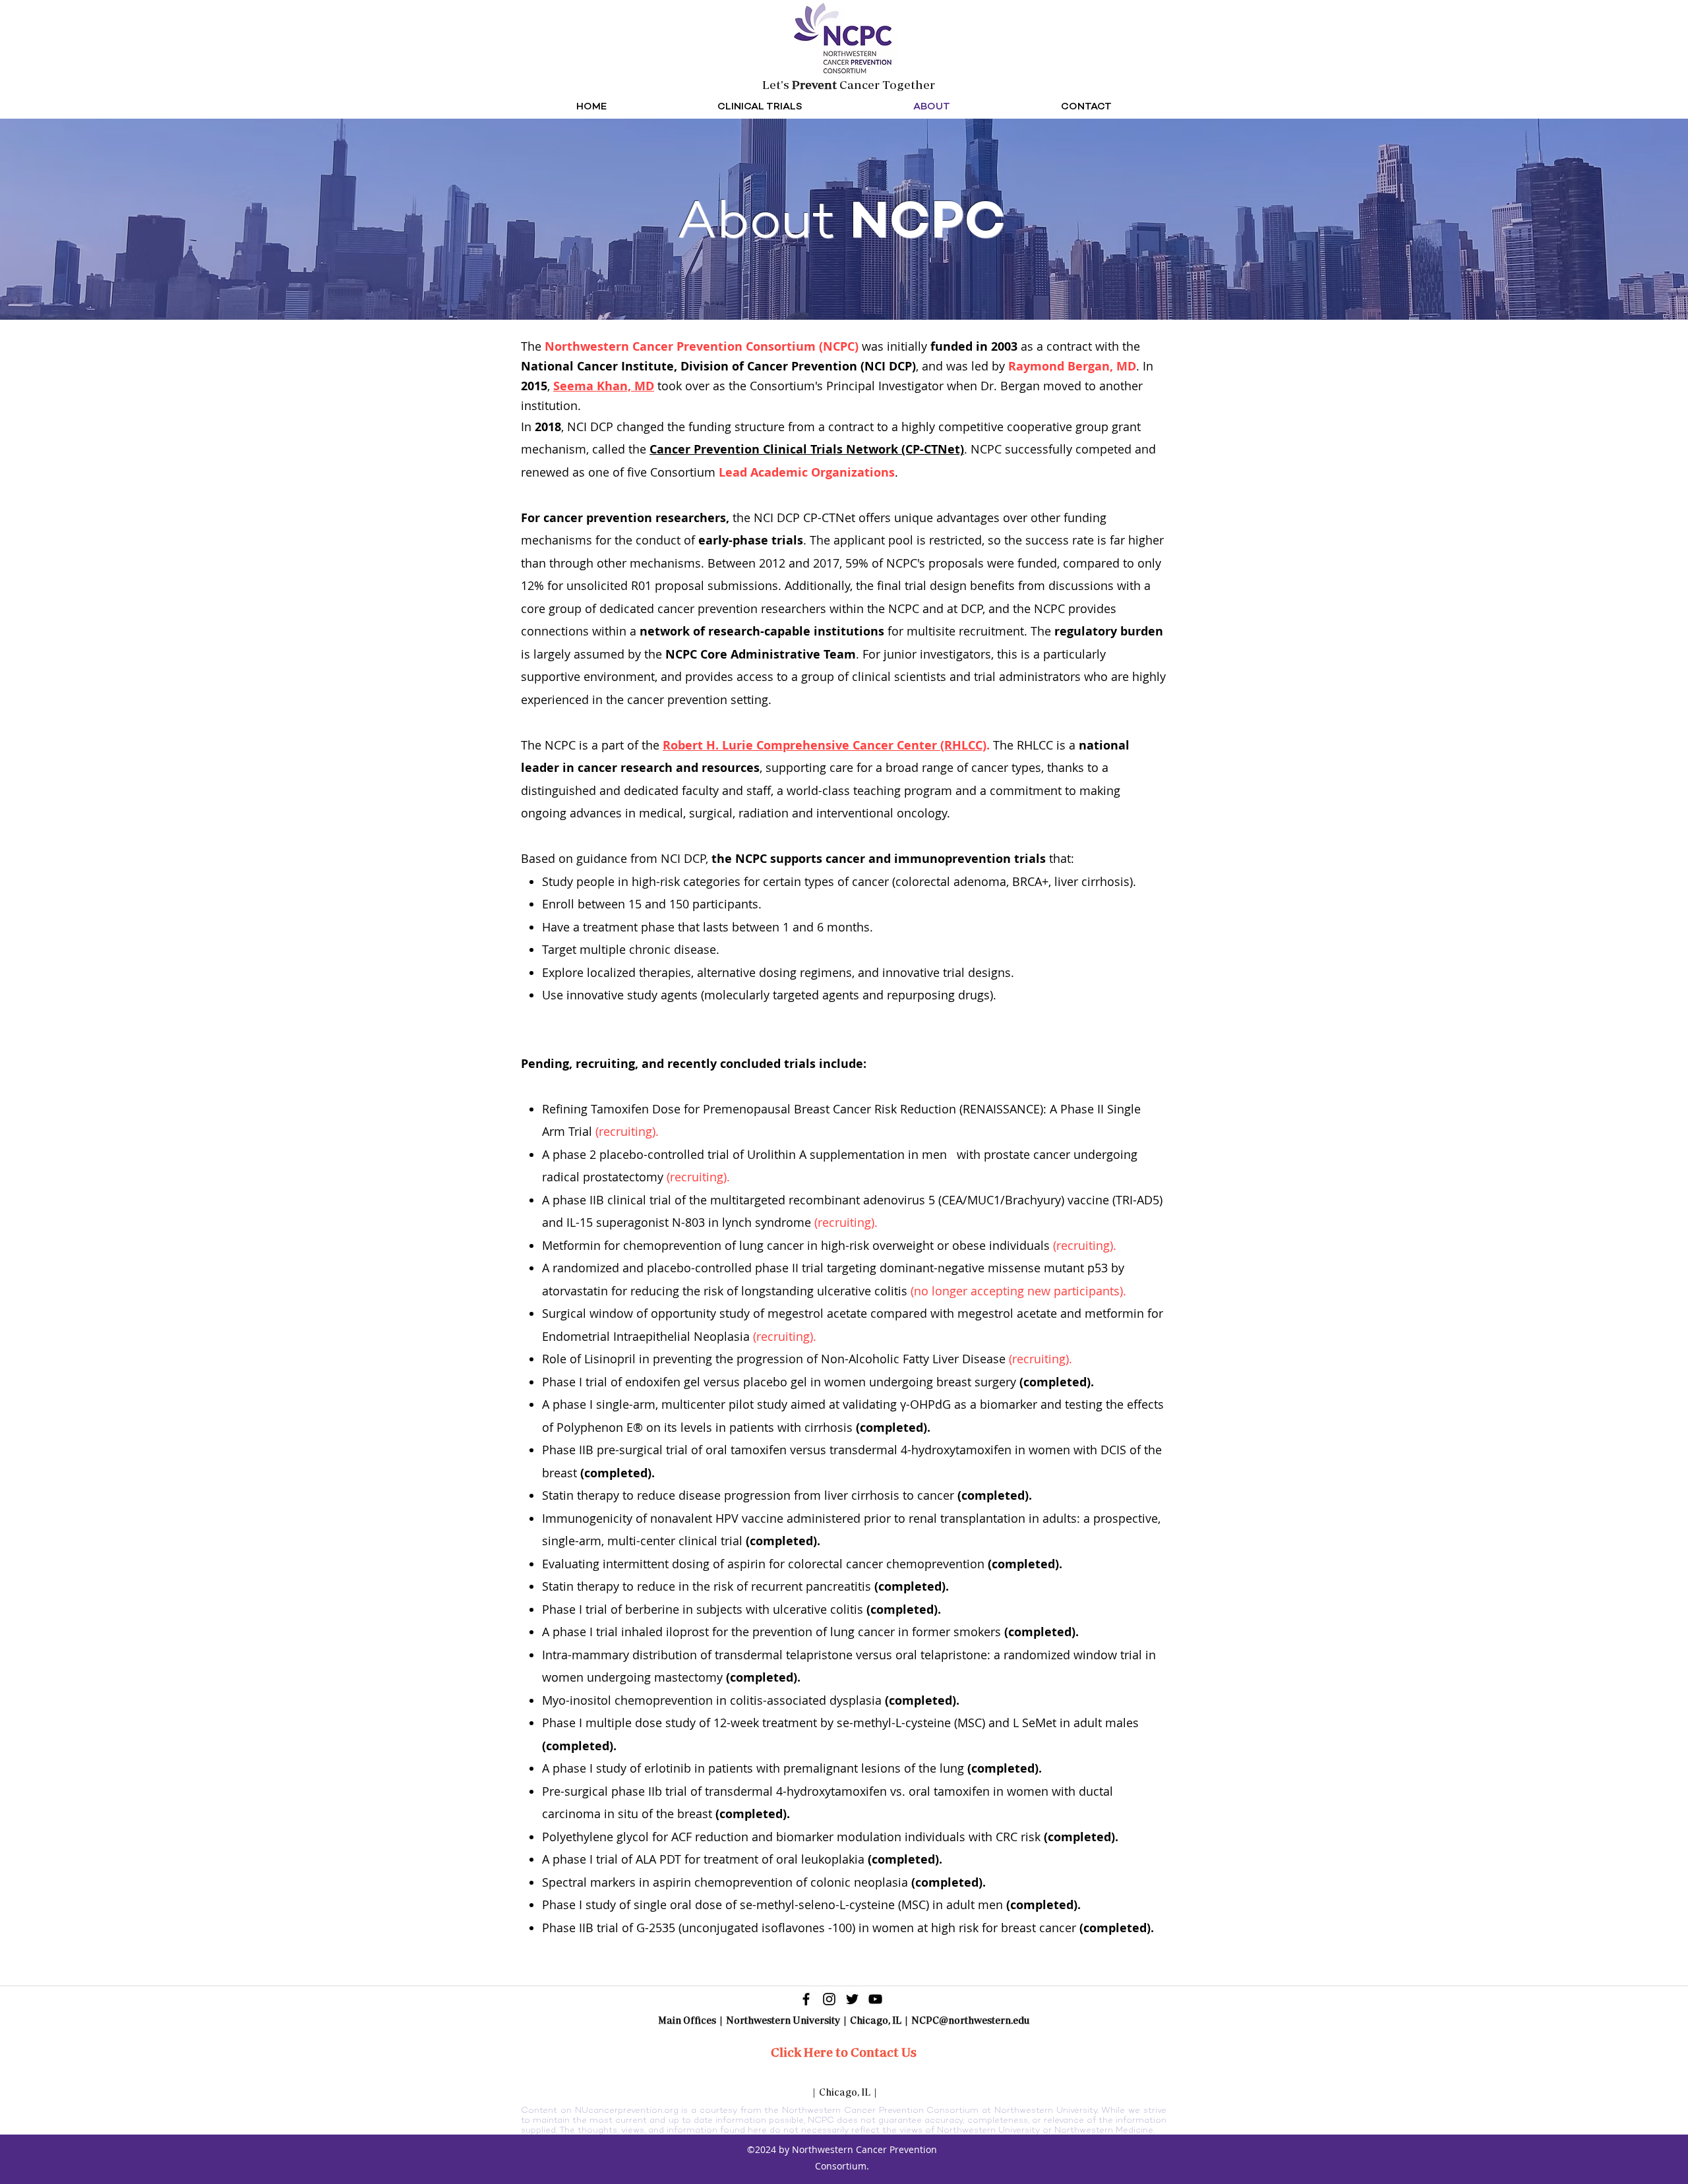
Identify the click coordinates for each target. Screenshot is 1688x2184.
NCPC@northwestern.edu (970, 2020)
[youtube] (875, 1999)
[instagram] (829, 1999)
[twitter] (852, 1999)
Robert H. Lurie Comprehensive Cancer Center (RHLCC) (825, 745)
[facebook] (806, 1999)
